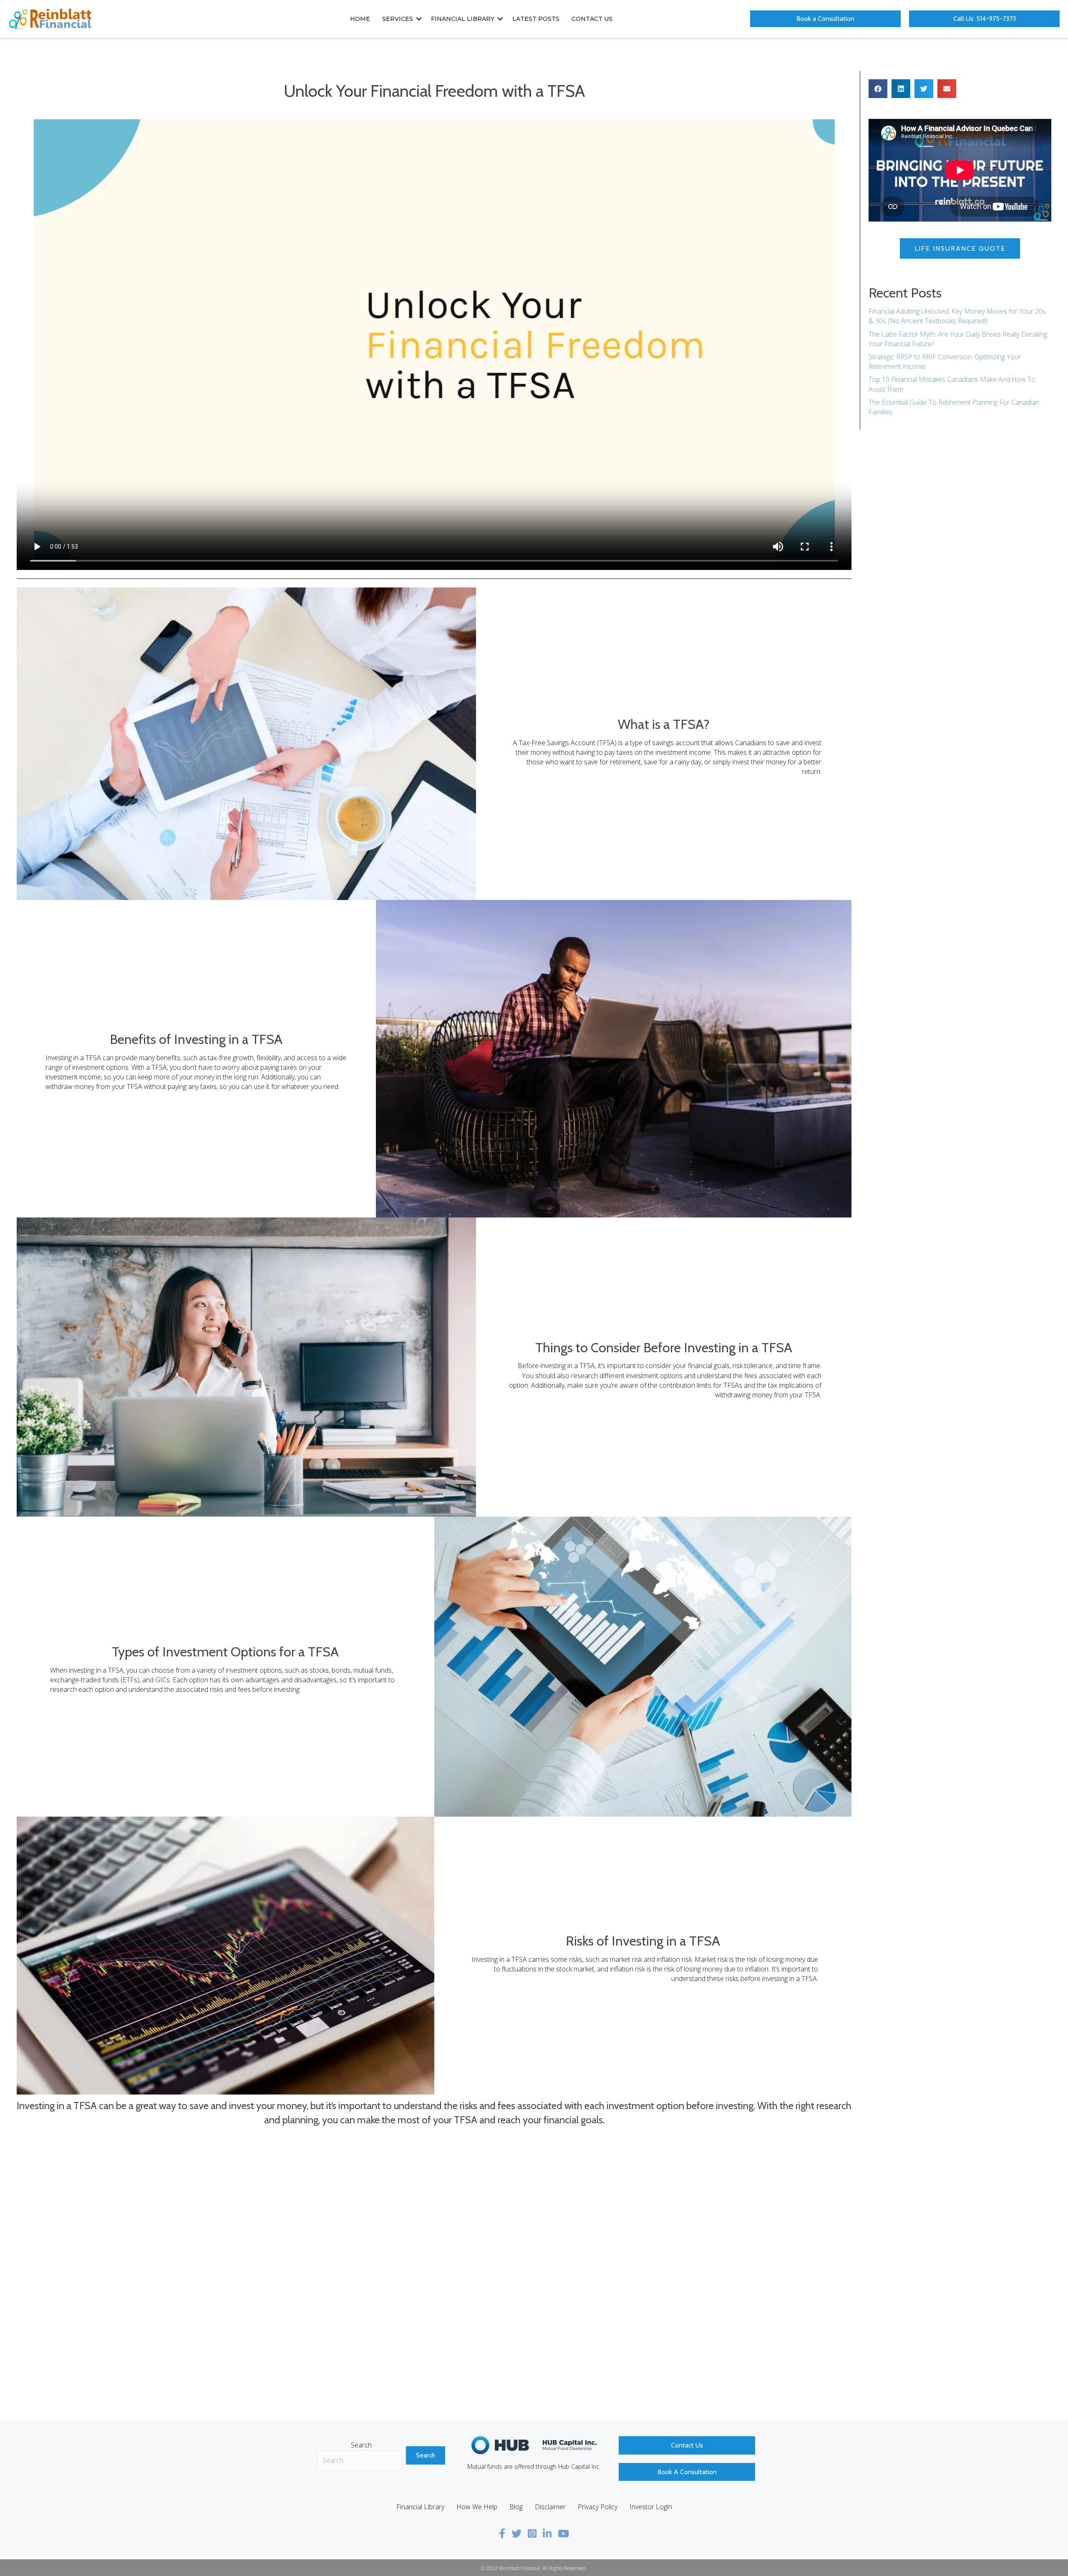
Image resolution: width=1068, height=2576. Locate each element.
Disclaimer (550, 2507)
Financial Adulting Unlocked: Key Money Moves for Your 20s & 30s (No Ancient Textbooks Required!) (957, 316)
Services (398, 19)
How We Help (477, 2507)
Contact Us (592, 19)
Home (360, 19)
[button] (419, 19)
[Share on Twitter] (924, 89)
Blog (516, 2507)
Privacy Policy (598, 2507)
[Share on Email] (947, 89)
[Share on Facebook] (878, 89)
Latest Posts (536, 19)
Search (361, 2445)
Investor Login (651, 2507)
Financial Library (463, 19)
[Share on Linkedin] (901, 89)
